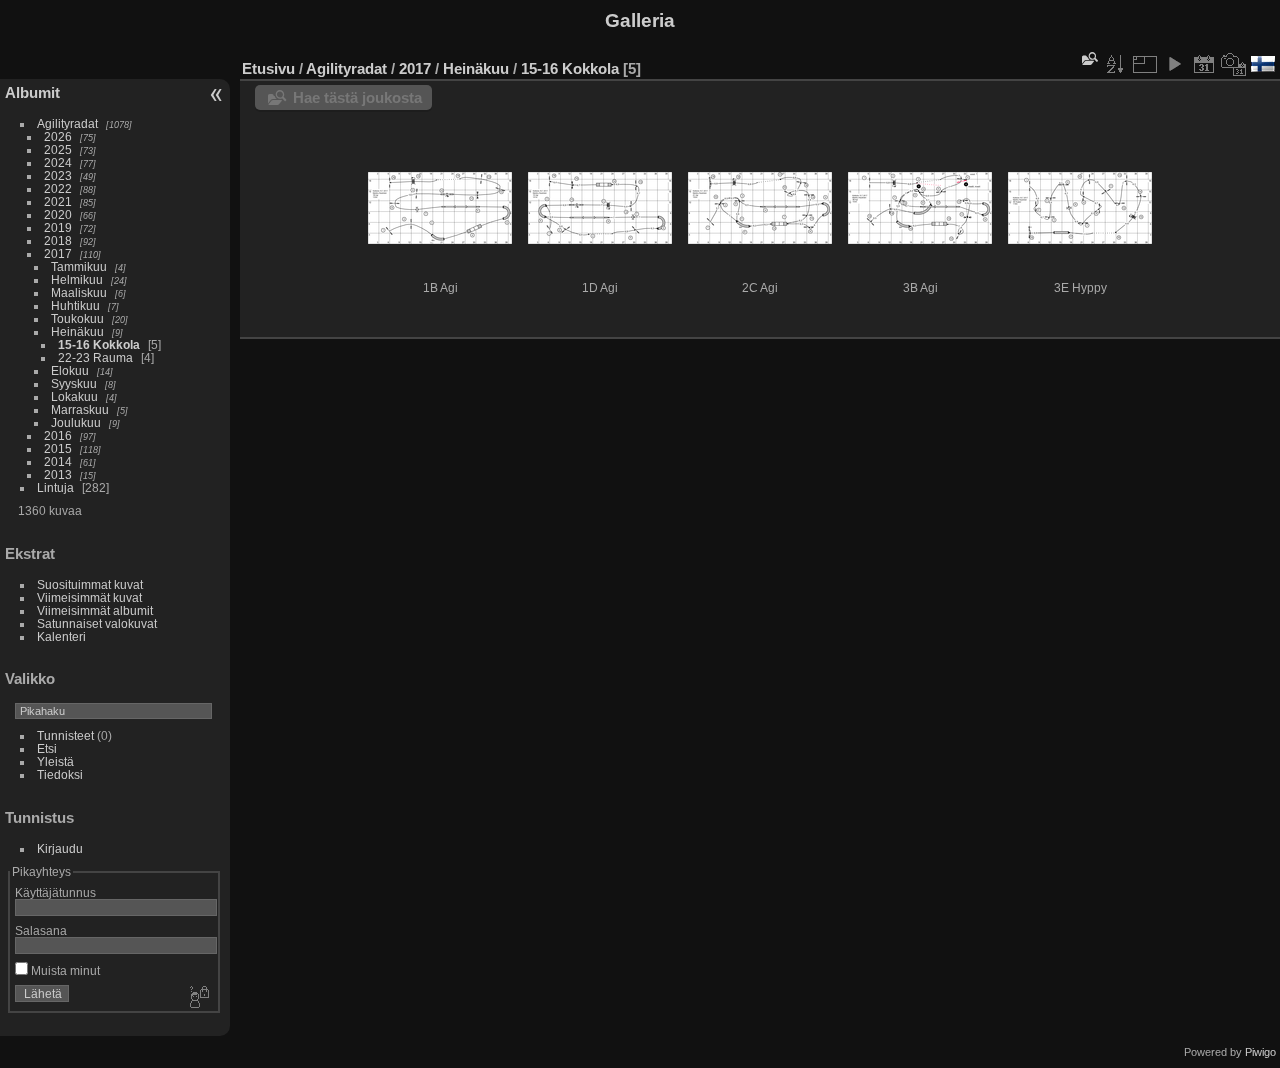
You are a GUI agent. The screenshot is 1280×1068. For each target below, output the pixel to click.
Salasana (41, 930)
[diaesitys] (1174, 64)
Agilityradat (67, 123)
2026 (58, 136)
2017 (58, 253)
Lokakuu (74, 396)
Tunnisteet (65, 735)
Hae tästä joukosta (357, 97)
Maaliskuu (79, 292)
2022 (58, 188)
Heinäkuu (77, 331)
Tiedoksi (60, 774)
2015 (58, 448)
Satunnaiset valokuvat (97, 623)
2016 (58, 435)
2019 (58, 227)
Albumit (32, 92)
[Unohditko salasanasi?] (198, 998)
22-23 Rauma (95, 357)
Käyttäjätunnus (55, 892)
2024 (58, 162)
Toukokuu (77, 318)
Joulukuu (76, 422)
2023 (58, 175)
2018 (58, 240)
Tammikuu (79, 266)
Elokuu (70, 370)
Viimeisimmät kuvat (89, 597)
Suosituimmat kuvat (90, 584)
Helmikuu (77, 279)
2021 (58, 201)
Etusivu (268, 68)
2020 (58, 214)
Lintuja (55, 487)
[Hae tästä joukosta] (1088, 58)
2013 (58, 474)
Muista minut (64, 970)
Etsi (47, 748)
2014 (58, 461)
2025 (58, 149)
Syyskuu (74, 383)
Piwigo (1260, 1052)
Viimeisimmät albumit (95, 610)
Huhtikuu (75, 305)
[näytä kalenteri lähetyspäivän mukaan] (1204, 64)
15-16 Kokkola (99, 344)
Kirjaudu (60, 848)
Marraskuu (80, 409)
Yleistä (55, 761)
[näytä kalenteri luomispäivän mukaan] (1234, 64)
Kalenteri (61, 636)
